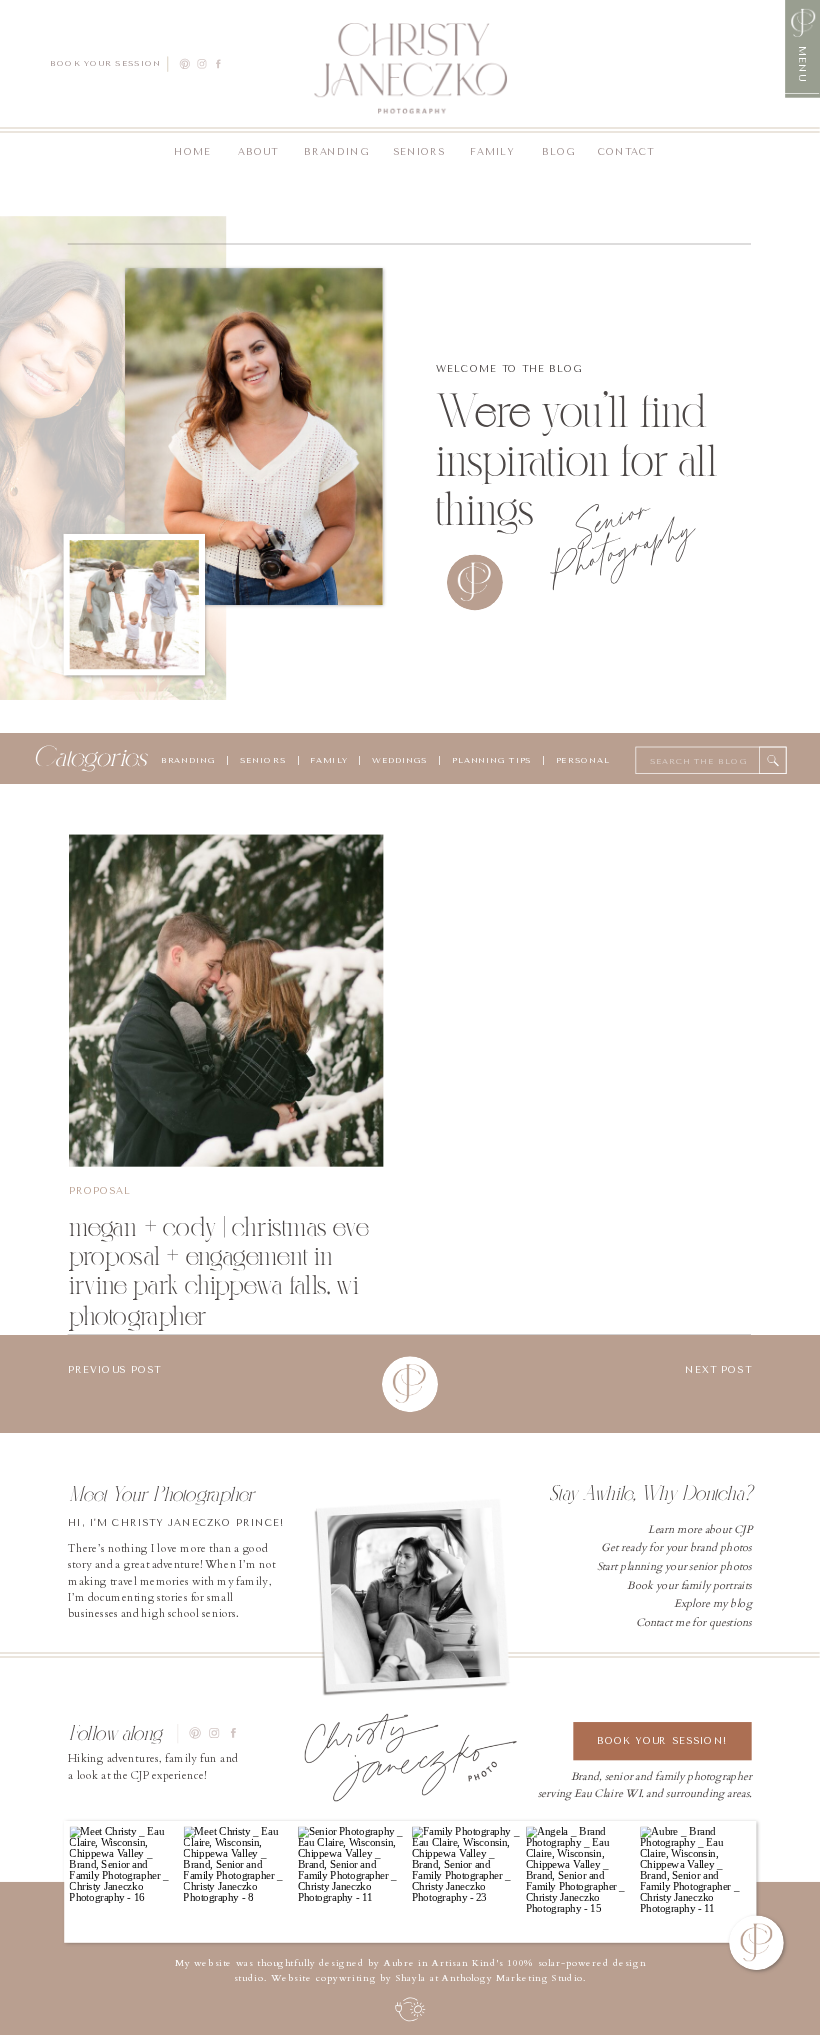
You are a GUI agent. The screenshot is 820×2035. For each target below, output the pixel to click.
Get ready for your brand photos (676, 1547)
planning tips (492, 760)
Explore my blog (713, 1603)
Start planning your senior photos (674, 1566)
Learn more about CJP (700, 1529)
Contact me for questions (694, 1622)
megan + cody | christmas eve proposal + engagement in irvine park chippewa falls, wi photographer (219, 1270)
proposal (100, 1191)
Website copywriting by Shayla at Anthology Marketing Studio (427, 1978)
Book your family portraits (689, 1584)
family (329, 760)
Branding (188, 760)
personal (583, 760)
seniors (263, 760)
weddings (397, 760)
